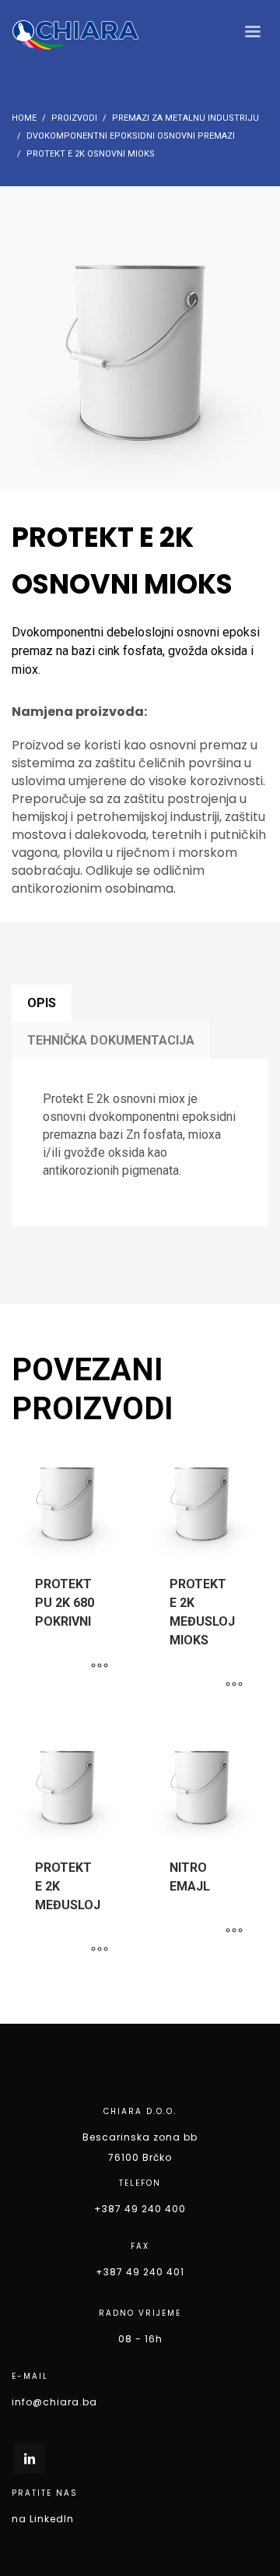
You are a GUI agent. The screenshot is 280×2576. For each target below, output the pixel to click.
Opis (42, 1003)
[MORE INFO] (100, 1666)
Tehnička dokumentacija (111, 1040)
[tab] (42, 1003)
